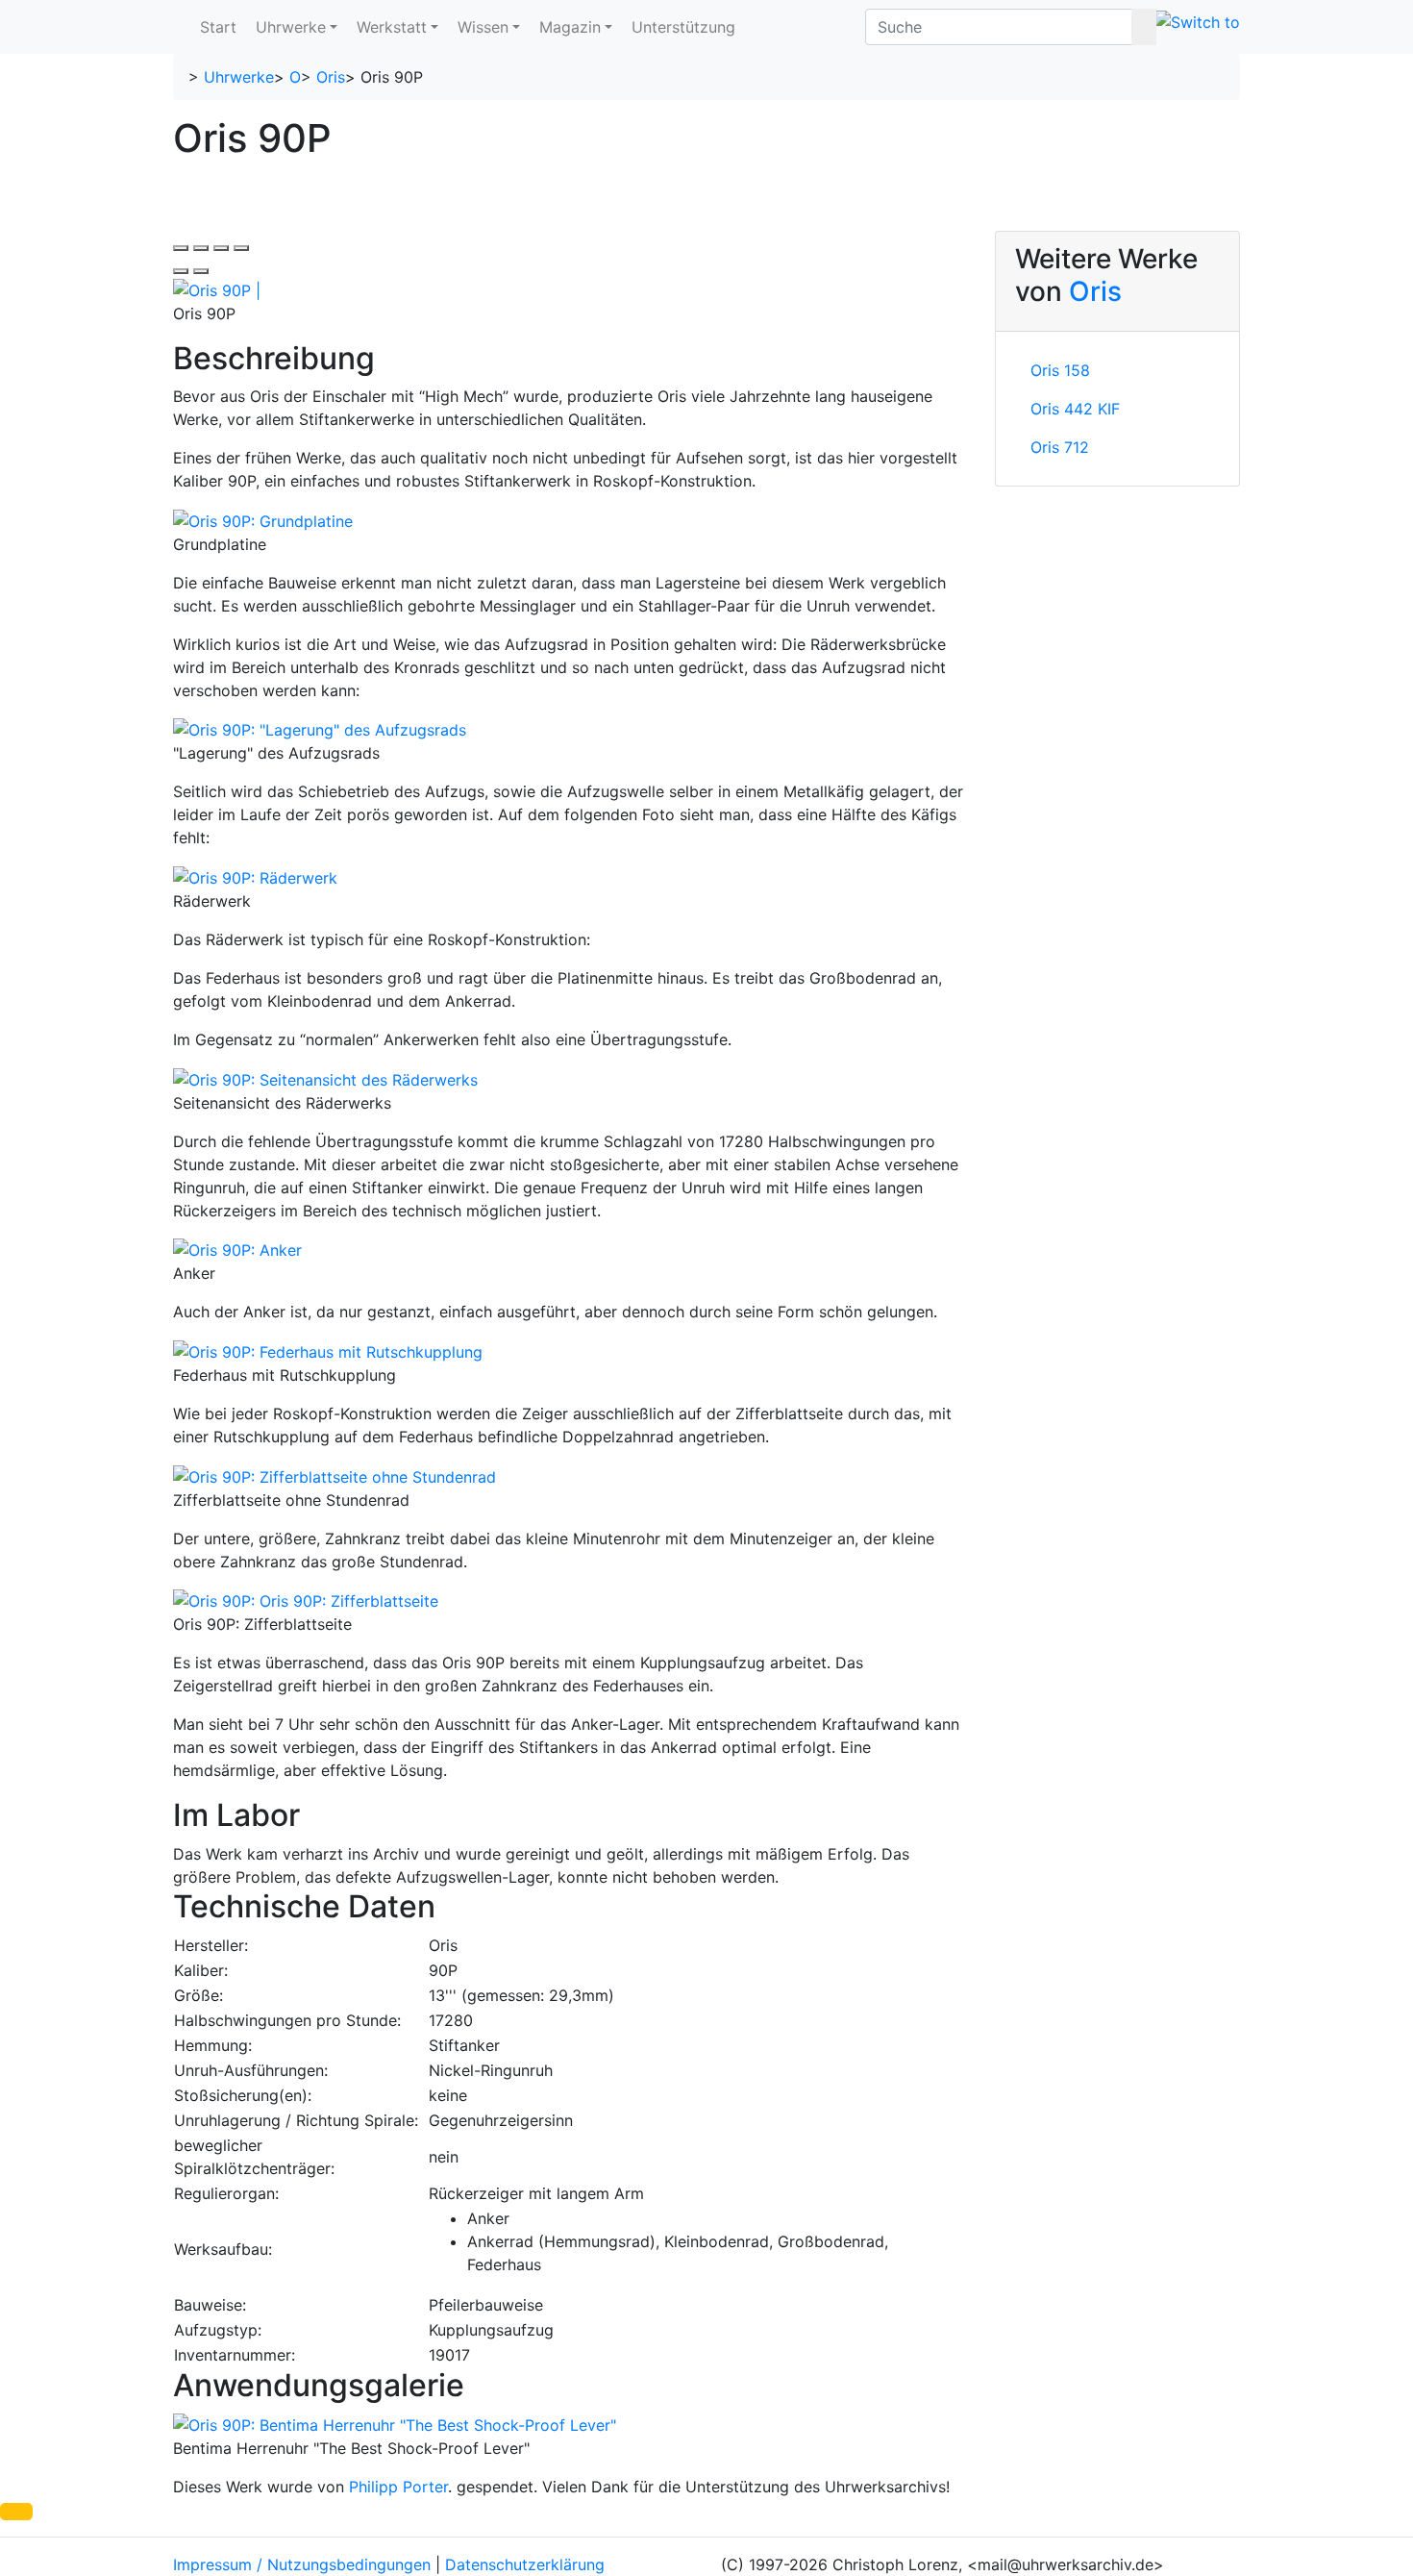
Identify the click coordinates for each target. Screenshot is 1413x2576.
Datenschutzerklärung (525, 2564)
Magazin (570, 27)
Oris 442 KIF (1075, 409)
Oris (331, 77)
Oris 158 (1060, 370)
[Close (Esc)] (181, 248)
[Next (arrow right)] (201, 271)
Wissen (483, 27)
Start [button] (218, 27)
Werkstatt (392, 27)
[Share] (201, 248)
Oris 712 (1060, 447)
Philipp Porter (398, 2487)
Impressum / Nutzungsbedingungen (302, 2564)
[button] (16, 2512)
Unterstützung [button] (683, 27)
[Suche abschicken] (1144, 27)
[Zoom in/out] (241, 248)
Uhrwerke (291, 27)
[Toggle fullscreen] (221, 248)
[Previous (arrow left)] (181, 271)
